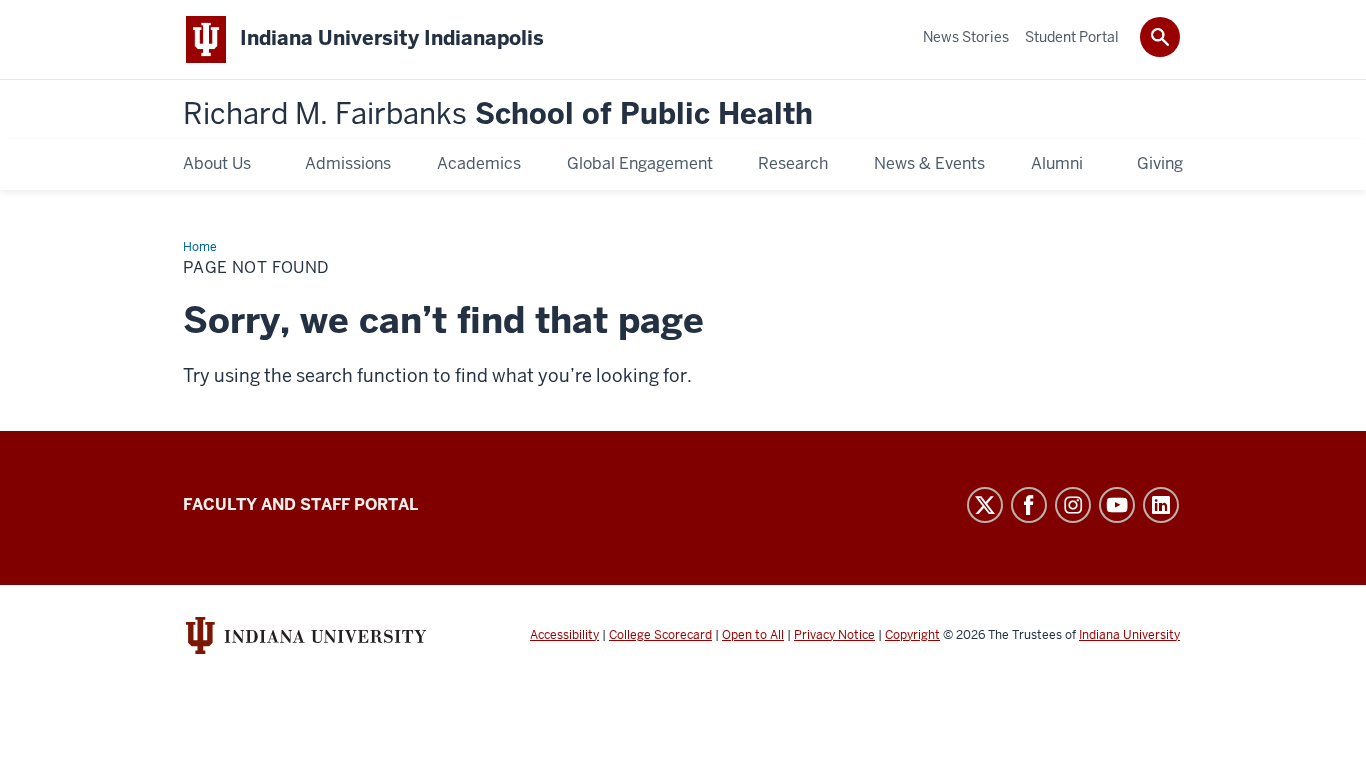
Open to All (753, 635)
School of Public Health (498, 114)
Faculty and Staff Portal (300, 504)
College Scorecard (660, 635)
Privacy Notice (834, 635)
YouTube (1117, 505)
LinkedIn (1161, 505)
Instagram (1073, 505)
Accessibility (564, 635)
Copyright (912, 635)
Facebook (1029, 505)
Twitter (985, 505)
